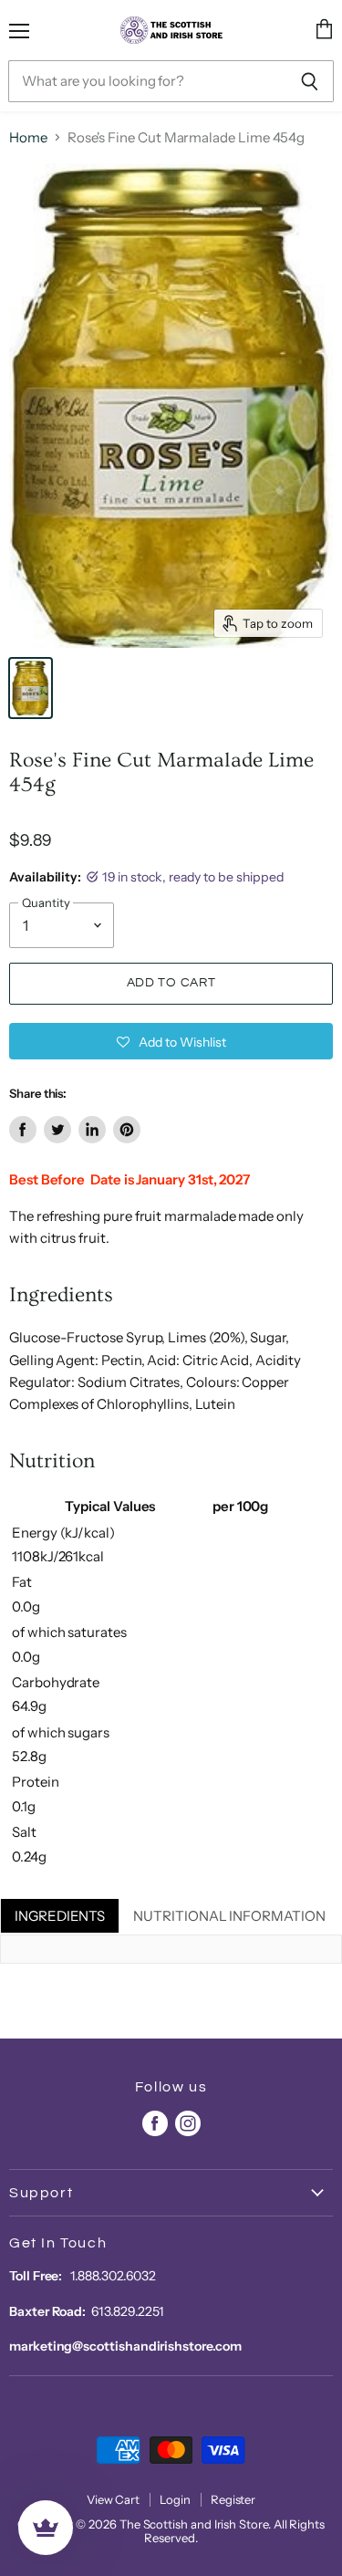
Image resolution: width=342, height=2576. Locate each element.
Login (175, 2499)
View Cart (113, 2499)
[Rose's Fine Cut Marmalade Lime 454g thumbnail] (31, 688)
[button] (171, 1041)
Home (28, 137)
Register (233, 2499)
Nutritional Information (229, 1916)
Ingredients (60, 1916)
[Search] (310, 81)
